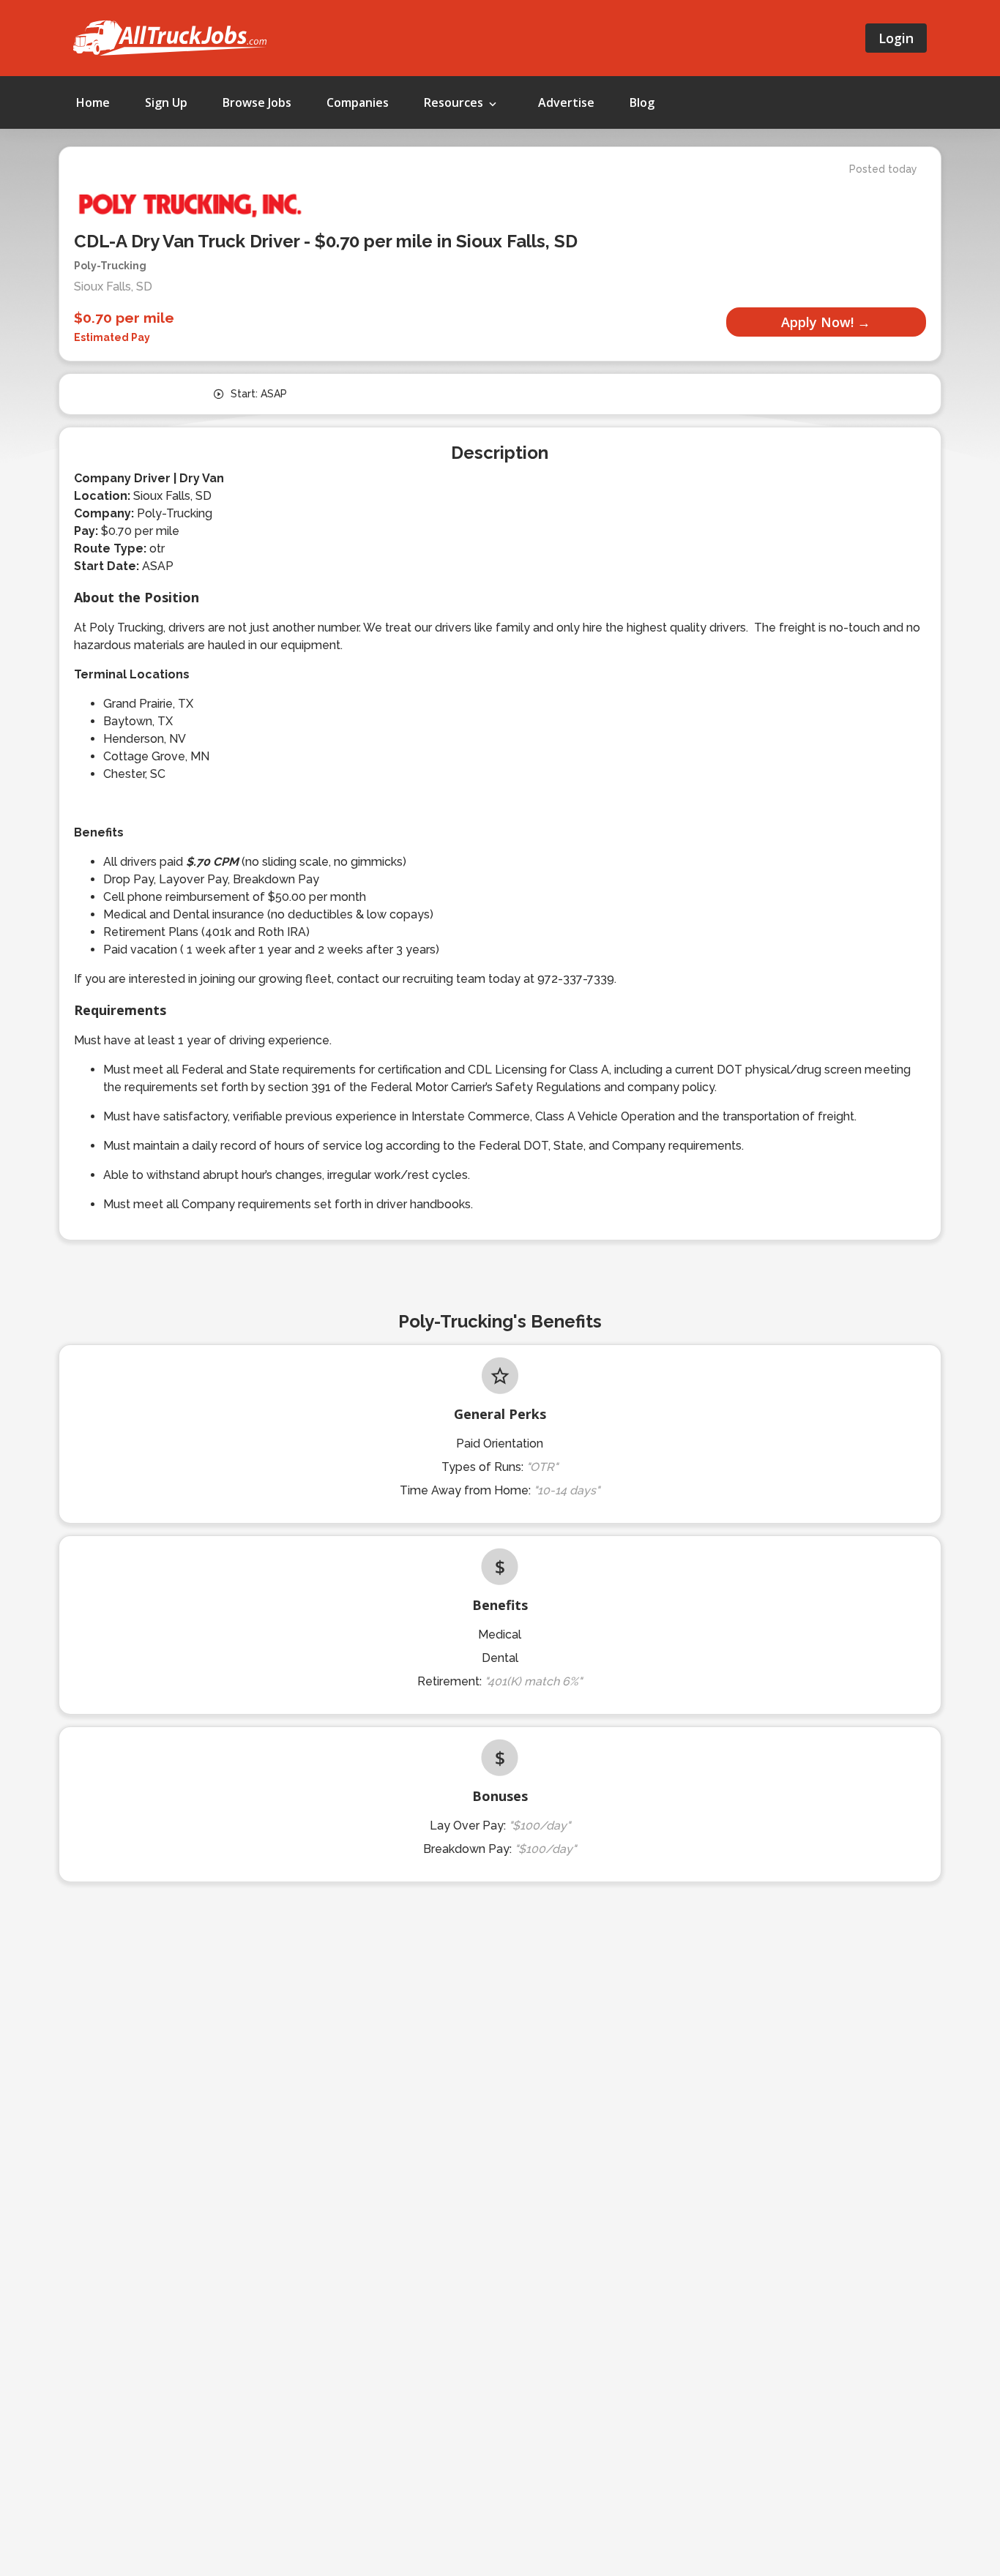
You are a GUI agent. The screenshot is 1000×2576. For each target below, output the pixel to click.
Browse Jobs (257, 102)
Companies (358, 102)
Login (896, 38)
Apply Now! (817, 322)
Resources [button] (455, 102)
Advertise (566, 102)
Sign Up (166, 102)
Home (93, 102)
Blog (642, 102)
